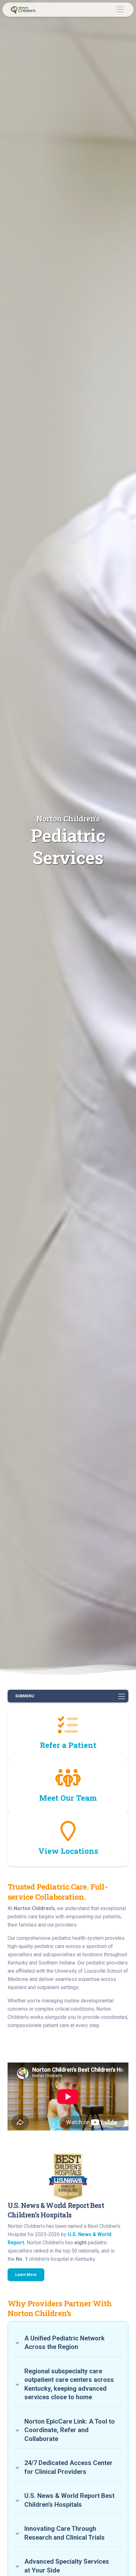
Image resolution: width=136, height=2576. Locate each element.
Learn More (26, 2275)
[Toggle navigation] (120, 10)
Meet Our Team (68, 1798)
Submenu (25, 1696)
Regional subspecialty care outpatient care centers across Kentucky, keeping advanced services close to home (69, 2384)
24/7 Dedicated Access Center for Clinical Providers (68, 2467)
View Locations (68, 1851)
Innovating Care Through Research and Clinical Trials (65, 2533)
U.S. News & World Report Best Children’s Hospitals (69, 2500)
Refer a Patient (68, 1745)
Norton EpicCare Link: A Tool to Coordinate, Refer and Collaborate (70, 2430)
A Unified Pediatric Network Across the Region (65, 2343)
